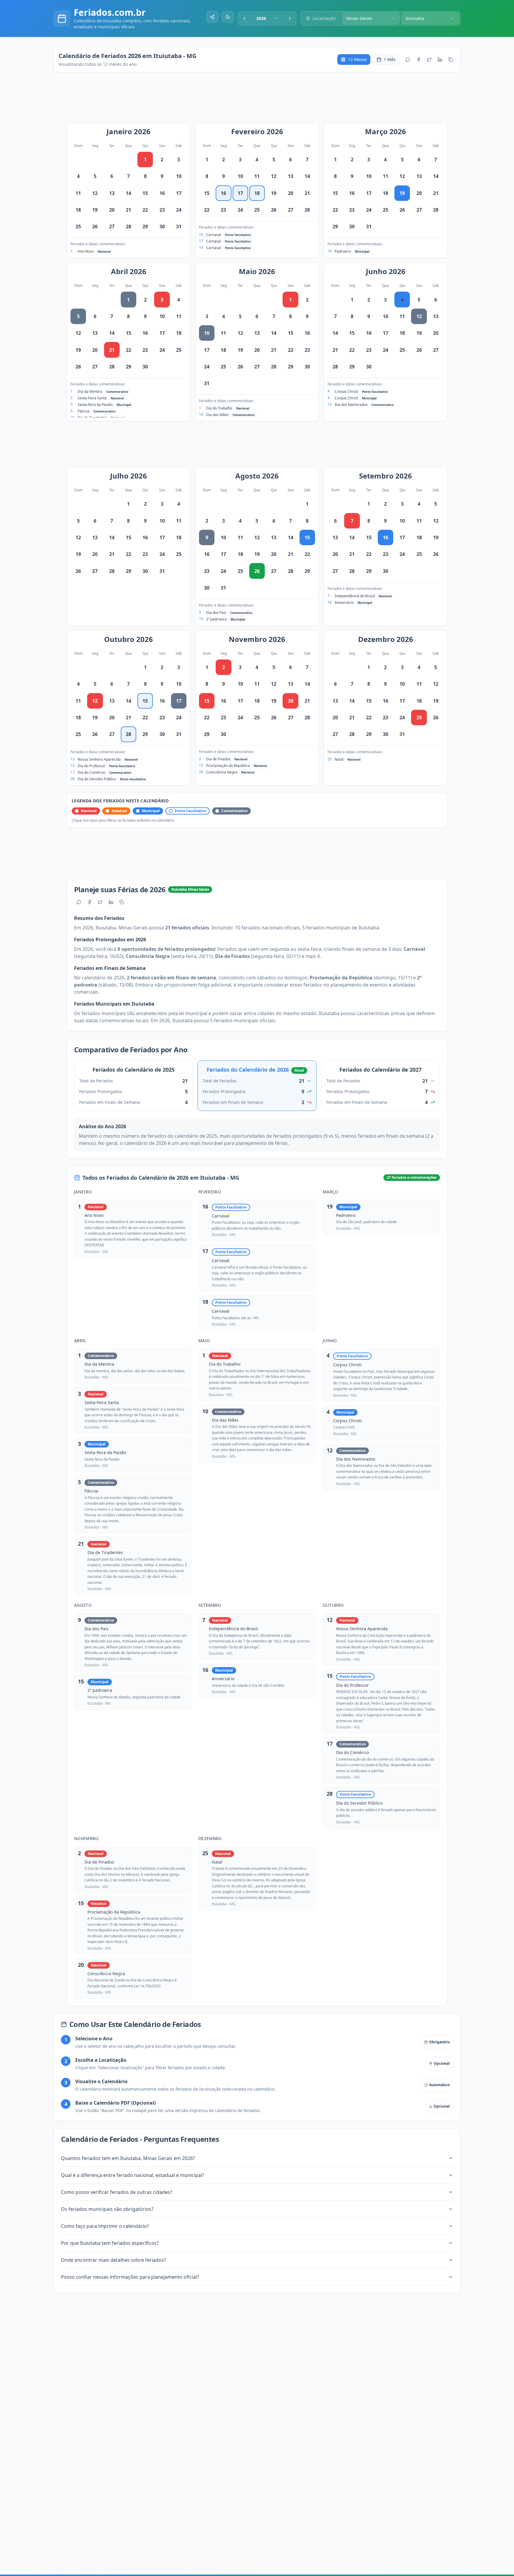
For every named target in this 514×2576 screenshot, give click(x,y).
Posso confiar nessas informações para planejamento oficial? (130, 2277)
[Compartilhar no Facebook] (419, 60)
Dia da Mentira (90, 391)
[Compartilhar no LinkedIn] (440, 60)
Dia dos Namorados (351, 405)
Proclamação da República (228, 766)
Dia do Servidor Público (97, 779)
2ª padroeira (216, 619)
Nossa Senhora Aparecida (99, 759)
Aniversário (344, 602)
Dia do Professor (91, 766)
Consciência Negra (222, 772)
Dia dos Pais (216, 613)
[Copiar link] (451, 60)
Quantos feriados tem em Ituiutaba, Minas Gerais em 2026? (128, 2158)
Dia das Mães (217, 415)
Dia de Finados (218, 759)
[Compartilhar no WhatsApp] (408, 60)
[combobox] (267, 18)
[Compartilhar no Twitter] (429, 60)
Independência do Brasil (355, 596)
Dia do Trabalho (219, 408)
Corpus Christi (346, 391)
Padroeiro (343, 251)
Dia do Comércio (91, 772)
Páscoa (84, 411)
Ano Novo (86, 251)
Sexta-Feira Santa (92, 398)
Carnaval (214, 235)
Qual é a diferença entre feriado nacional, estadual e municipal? (133, 2175)
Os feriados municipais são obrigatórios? (107, 2209)
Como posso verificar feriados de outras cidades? (117, 2192)
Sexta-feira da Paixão (95, 405)
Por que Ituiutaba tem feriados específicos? (110, 2243)
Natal (339, 759)
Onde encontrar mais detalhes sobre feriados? (113, 2260)
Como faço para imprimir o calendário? (105, 2226)
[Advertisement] (260, 101)
